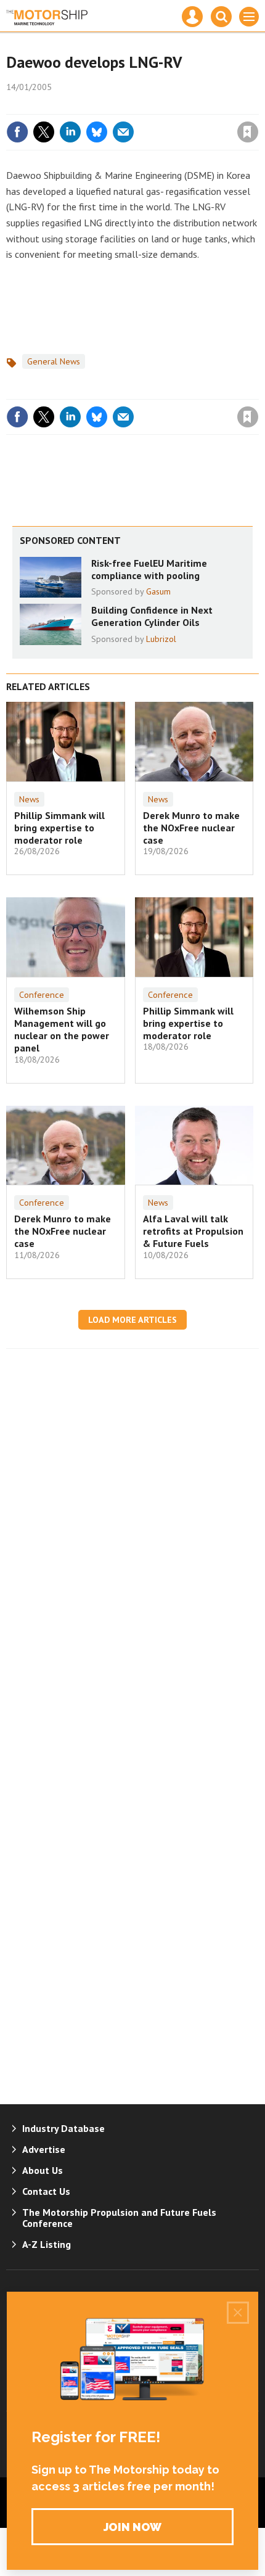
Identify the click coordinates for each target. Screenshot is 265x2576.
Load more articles (132, 1320)
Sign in (102, 105)
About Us (43, 2170)
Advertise (44, 2149)
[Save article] (248, 132)
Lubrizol (161, 639)
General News (54, 361)
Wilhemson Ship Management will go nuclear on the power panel (62, 1030)
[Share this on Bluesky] (97, 132)
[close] (257, 105)
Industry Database (63, 2128)
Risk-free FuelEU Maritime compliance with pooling (149, 569)
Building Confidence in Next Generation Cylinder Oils (152, 616)
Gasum (158, 591)
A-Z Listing (47, 2244)
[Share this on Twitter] (44, 132)
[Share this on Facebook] (17, 132)
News (29, 799)
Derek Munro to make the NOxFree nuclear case (191, 828)
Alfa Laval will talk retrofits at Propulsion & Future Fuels (193, 1231)
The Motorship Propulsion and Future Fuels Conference (119, 2218)
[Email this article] (123, 132)
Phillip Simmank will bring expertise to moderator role (59, 828)
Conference (42, 995)
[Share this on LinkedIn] (70, 132)
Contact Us (46, 2191)
